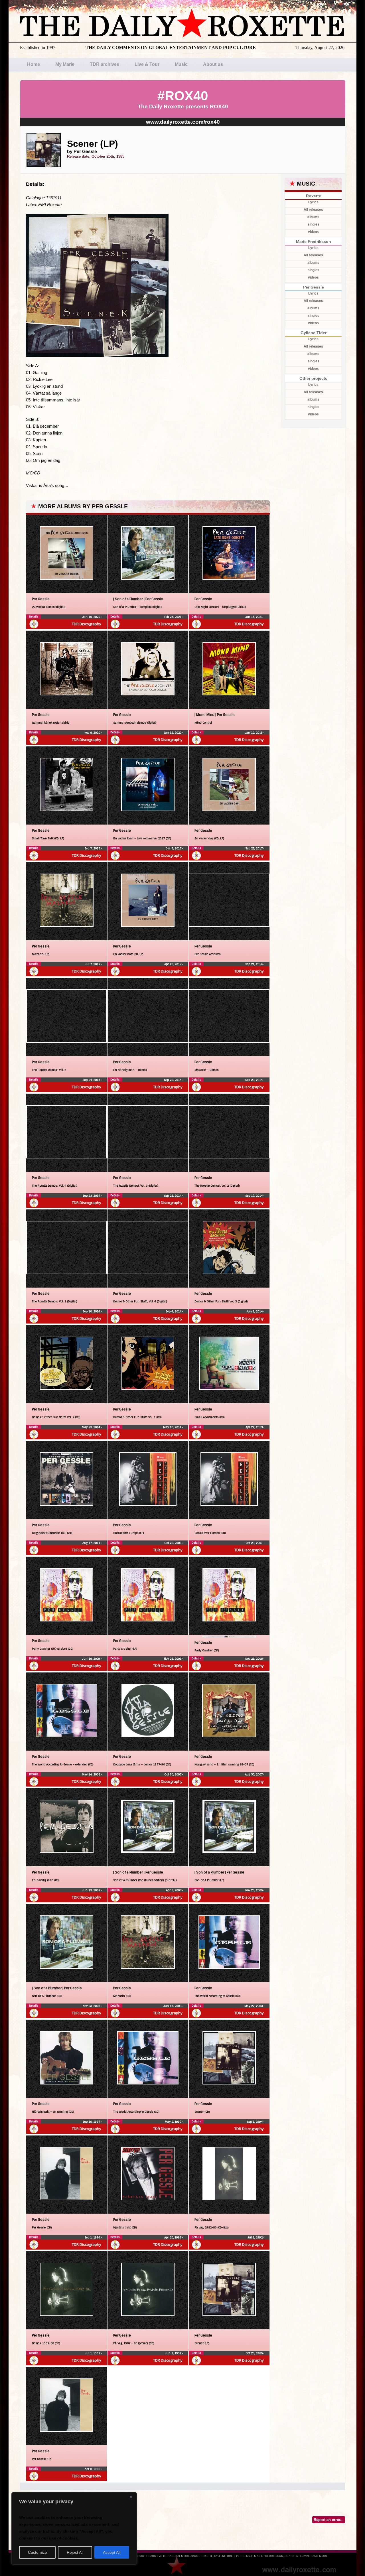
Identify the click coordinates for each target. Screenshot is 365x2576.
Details (34, 617)
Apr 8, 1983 (93, 2469)
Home (34, 64)
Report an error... (329, 2520)
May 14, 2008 (91, 1774)
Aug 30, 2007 (254, 1774)
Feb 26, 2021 (173, 617)
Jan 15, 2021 (254, 617)
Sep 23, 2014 (173, 1080)
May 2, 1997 (174, 2122)
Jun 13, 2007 (92, 1890)
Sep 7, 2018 (93, 848)
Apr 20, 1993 (173, 2237)
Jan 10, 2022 (92, 617)
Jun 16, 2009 (92, 1659)
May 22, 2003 (254, 2006)
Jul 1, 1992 (255, 2237)
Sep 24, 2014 (254, 964)
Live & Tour (147, 64)
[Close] (131, 2497)
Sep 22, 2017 (254, 848)
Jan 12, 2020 (173, 733)
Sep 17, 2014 (254, 1196)
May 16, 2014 (173, 1427)
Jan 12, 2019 (254, 733)
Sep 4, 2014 (174, 1311)
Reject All (75, 2552)
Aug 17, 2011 (92, 1543)
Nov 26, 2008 (173, 1659)
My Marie (65, 64)
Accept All (112, 2552)
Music (181, 64)
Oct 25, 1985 (255, 2353)
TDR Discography (87, 624)
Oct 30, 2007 (173, 1774)
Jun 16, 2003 (173, 2006)
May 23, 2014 (91, 1427)
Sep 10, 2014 (92, 1311)
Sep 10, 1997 (92, 2122)
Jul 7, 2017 (93, 964)
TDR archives (105, 64)
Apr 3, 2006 (174, 1890)
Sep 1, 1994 (255, 2122)
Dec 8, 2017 (174, 848)
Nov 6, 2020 (93, 733)
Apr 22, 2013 (255, 1427)
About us (213, 64)
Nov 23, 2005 (254, 1890)
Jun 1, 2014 (255, 1311)
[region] (74, 2528)
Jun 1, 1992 (174, 2353)
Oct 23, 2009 (173, 1543)
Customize (37, 2552)
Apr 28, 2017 (173, 964)
